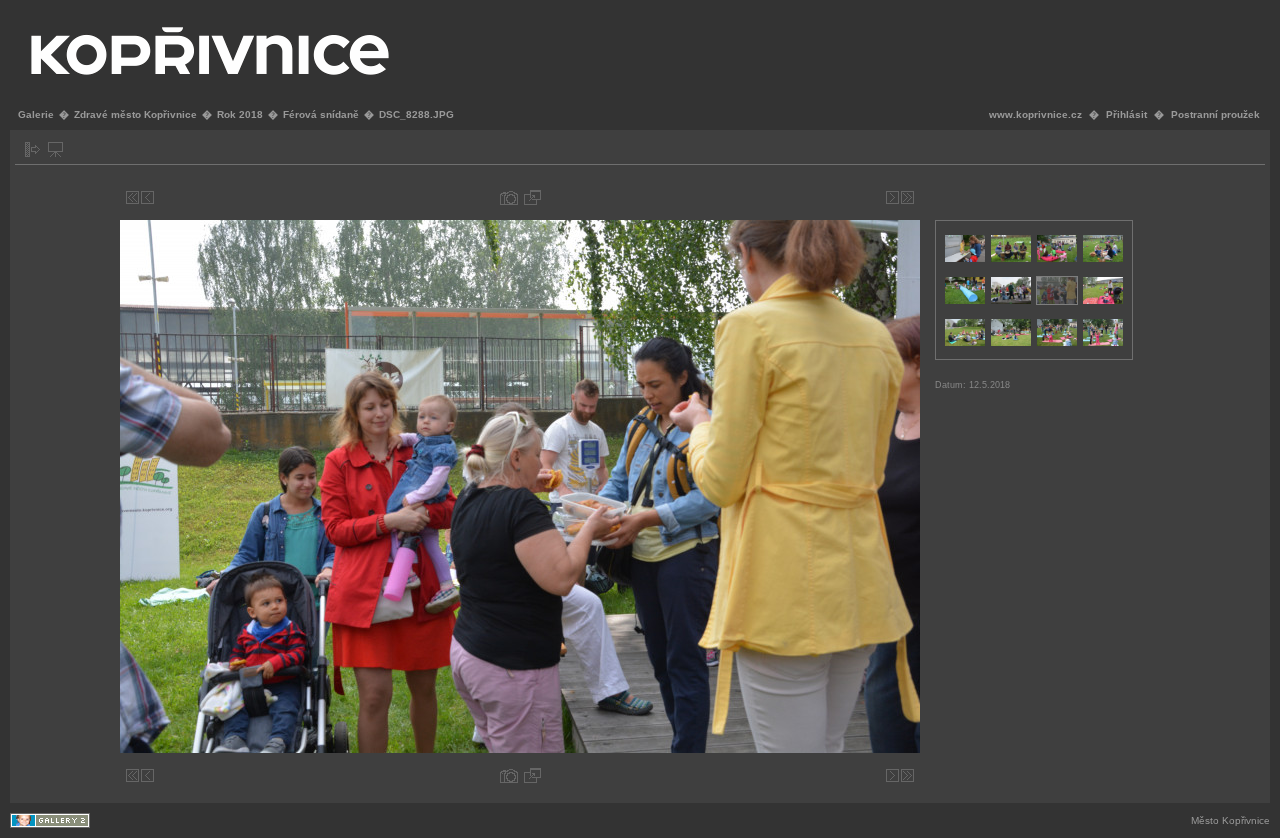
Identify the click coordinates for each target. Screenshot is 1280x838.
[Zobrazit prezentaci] (55, 149)
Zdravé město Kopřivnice (135, 114)
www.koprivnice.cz (1035, 114)
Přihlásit (1126, 114)
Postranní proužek (1215, 114)
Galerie (36, 114)
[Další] (892, 197)
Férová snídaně (321, 114)
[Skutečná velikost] (532, 197)
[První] (132, 197)
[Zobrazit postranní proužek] (32, 149)
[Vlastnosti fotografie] (509, 197)
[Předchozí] (147, 197)
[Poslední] (907, 197)
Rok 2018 (240, 114)
